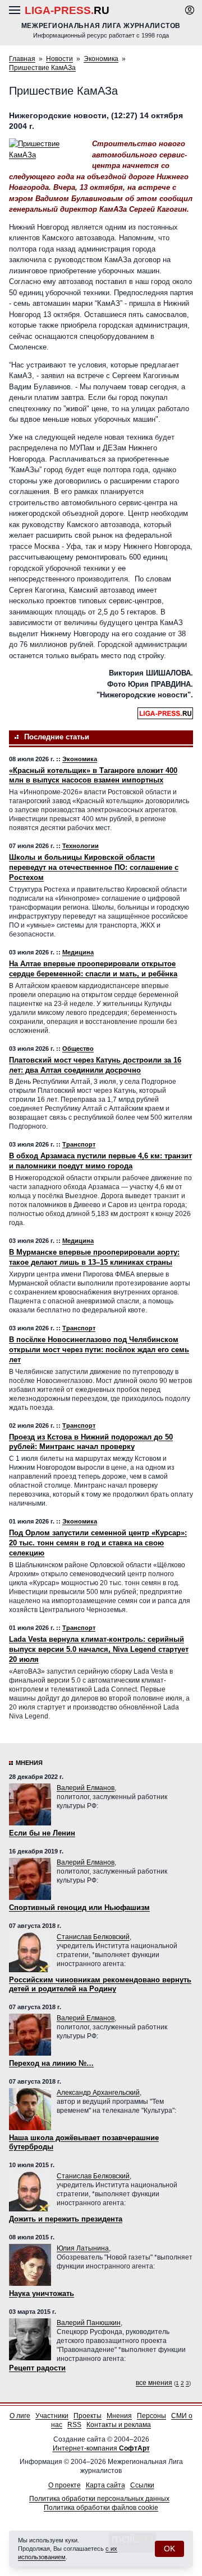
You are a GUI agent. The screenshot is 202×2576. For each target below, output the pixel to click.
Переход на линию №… (51, 2063)
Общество (78, 1049)
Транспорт (79, 1144)
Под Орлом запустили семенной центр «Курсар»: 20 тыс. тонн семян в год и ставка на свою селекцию (98, 1543)
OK (169, 2549)
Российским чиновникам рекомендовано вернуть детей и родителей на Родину (100, 1984)
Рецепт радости (37, 2368)
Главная (22, 59)
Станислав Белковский (93, 1937)
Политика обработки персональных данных (99, 2499)
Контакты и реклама (119, 2425)
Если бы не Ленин (42, 1833)
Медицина (78, 952)
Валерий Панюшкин (89, 2323)
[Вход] (190, 10)
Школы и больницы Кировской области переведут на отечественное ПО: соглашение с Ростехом (94, 867)
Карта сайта (105, 2485)
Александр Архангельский (98, 2093)
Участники (52, 2416)
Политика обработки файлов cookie (101, 2508)
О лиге (20, 2416)
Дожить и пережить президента (66, 2219)
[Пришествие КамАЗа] (45, 149)
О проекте (65, 2485)
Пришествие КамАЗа (42, 68)
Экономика (101, 59)
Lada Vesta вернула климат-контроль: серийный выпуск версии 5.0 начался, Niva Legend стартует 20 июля (99, 1649)
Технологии (81, 846)
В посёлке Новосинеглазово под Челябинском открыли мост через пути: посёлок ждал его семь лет (99, 1350)
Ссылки (142, 2485)
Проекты (88, 2416)
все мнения (154, 2383)
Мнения (29, 1763)
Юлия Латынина (83, 2248)
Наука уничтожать (42, 2293)
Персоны (151, 2416)
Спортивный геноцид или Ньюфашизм (79, 1907)
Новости (59, 59)
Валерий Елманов (86, 1788)
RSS (74, 2425)
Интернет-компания (101, 2448)
